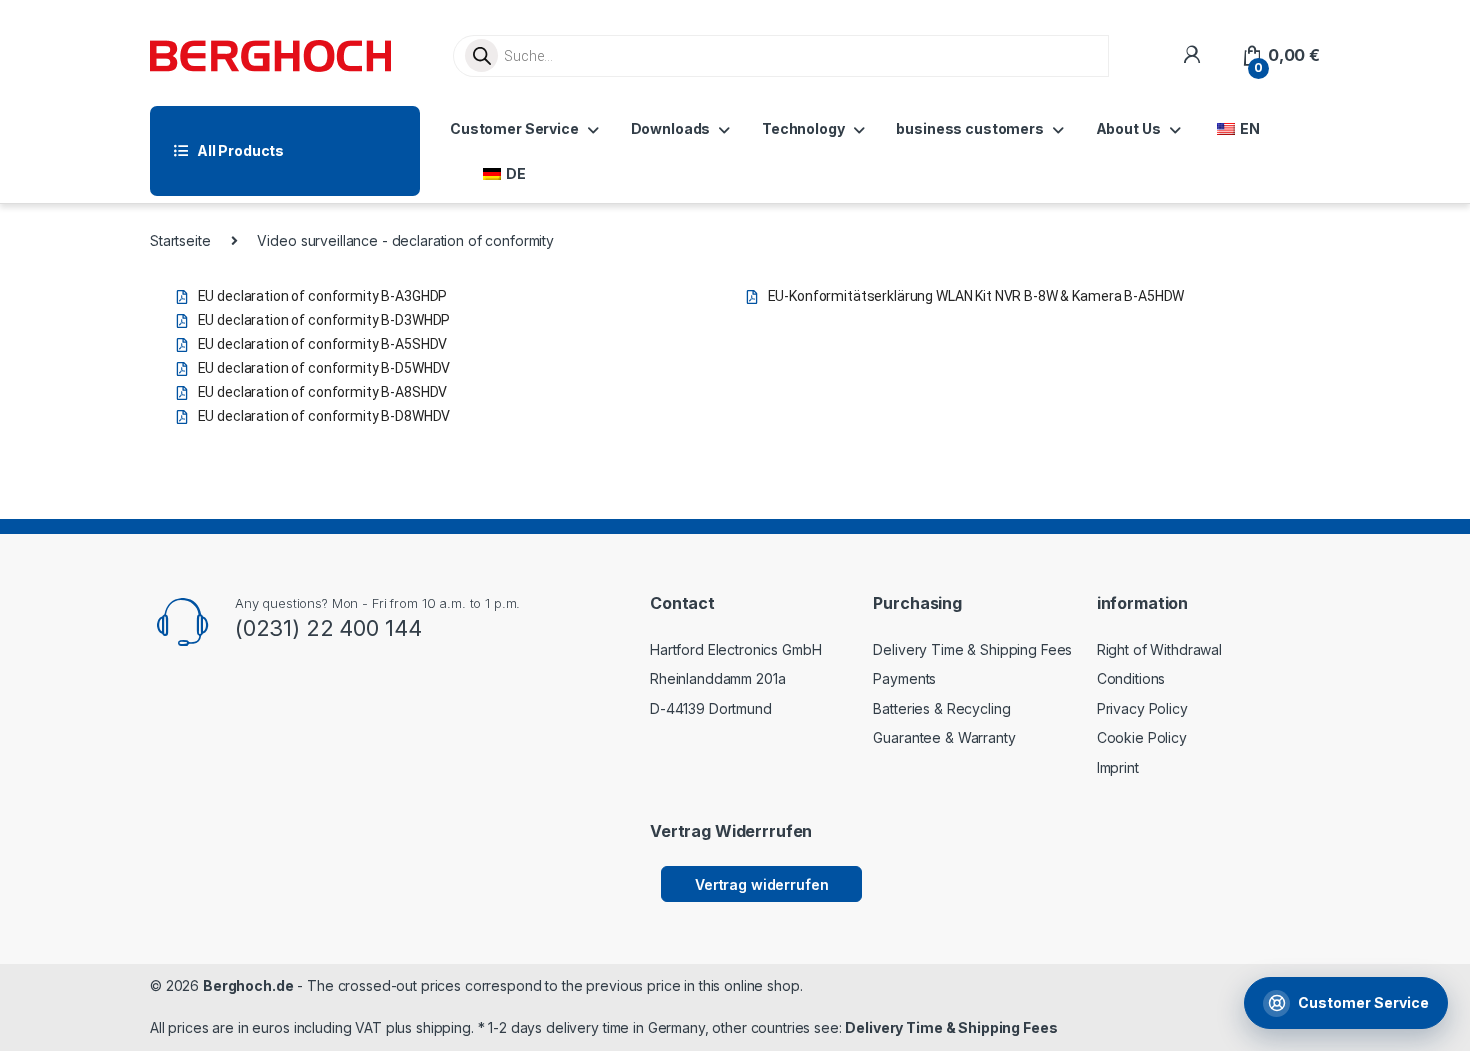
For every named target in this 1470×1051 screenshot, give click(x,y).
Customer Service (514, 128)
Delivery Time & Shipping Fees (972, 649)
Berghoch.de (248, 985)
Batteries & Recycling (941, 708)
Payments (904, 678)
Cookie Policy (1142, 737)
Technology (803, 128)
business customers (969, 128)
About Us (1128, 128)
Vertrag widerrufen (761, 884)
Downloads (671, 128)
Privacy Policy (1142, 708)
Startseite (180, 240)
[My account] (1191, 55)
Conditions (1131, 678)
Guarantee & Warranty (944, 737)
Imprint (1118, 767)
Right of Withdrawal (1159, 649)
